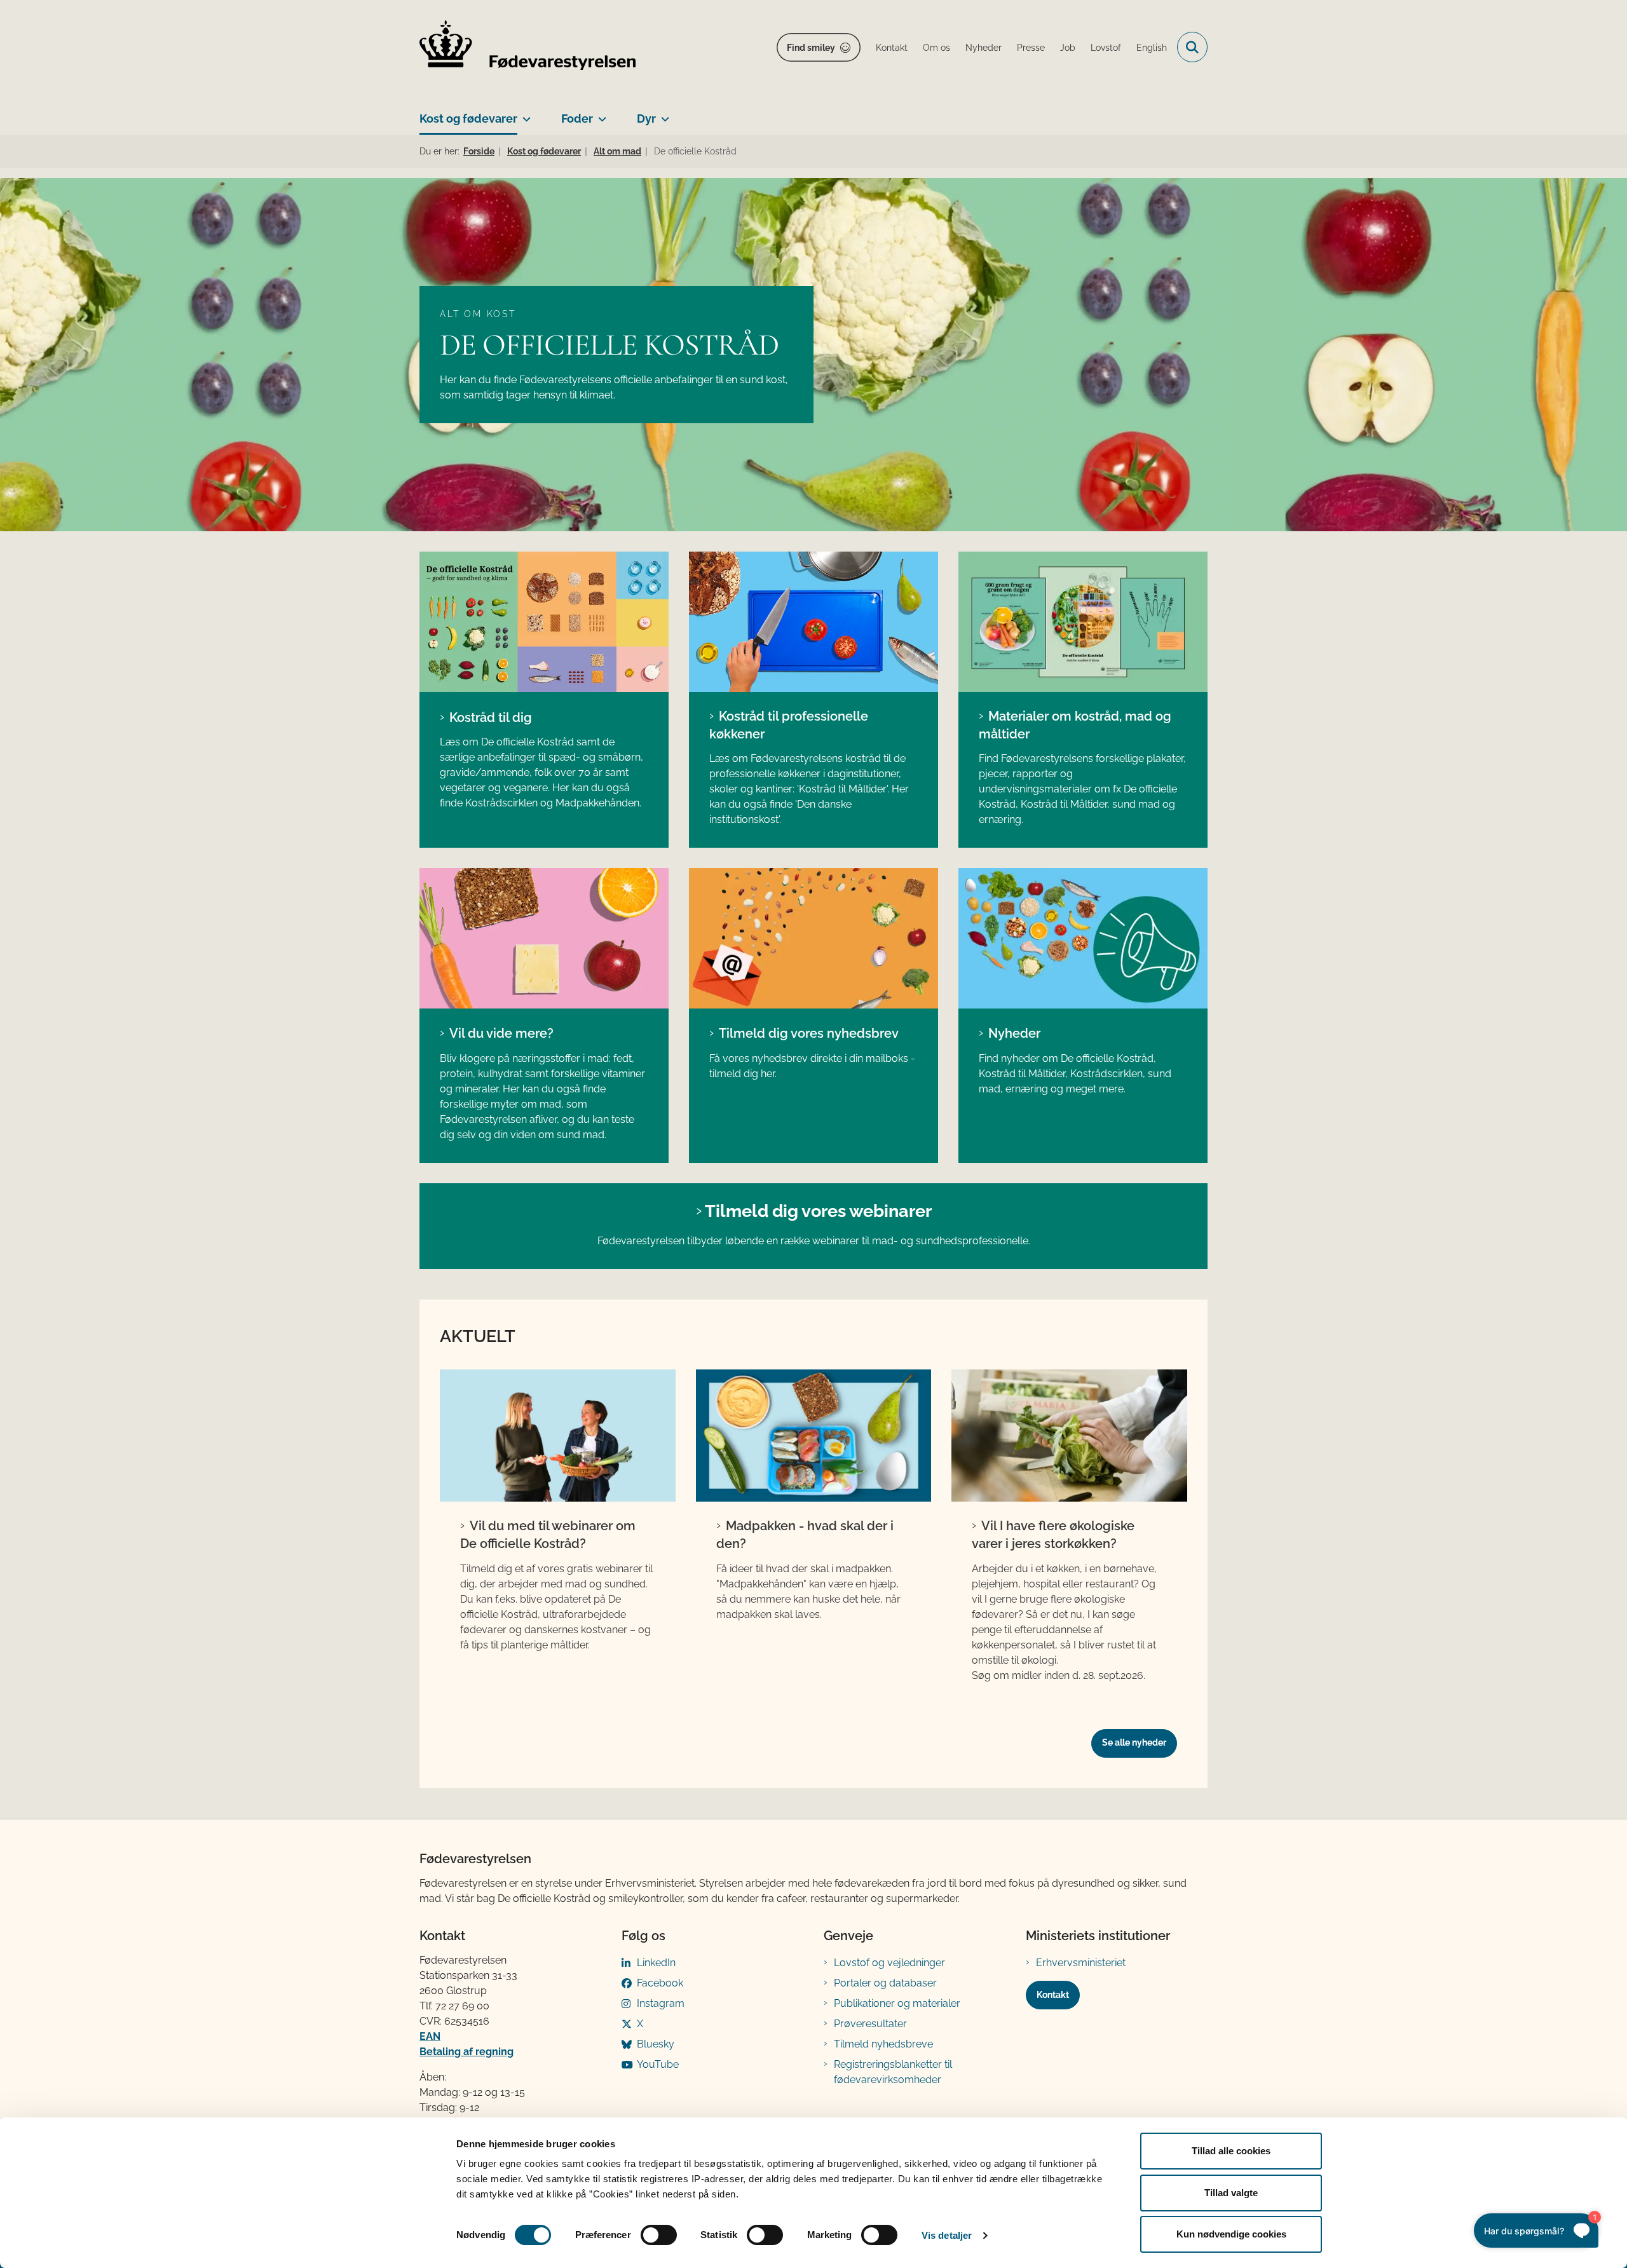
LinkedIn (656, 1963)
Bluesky (656, 2044)
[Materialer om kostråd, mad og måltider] (1083, 622)
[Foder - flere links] (600, 114)
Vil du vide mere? (501, 1033)
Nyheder (1014, 1033)
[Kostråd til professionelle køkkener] (813, 622)
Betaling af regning (466, 2052)
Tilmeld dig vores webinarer (818, 1211)
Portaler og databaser (885, 1983)
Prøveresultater (870, 2024)
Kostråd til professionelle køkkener (789, 725)
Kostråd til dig (491, 717)
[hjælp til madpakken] (814, 1436)
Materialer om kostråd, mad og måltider (1075, 725)
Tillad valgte (1231, 2193)
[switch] (659, 2235)
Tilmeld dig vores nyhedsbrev (809, 1033)
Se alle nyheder (1134, 1742)
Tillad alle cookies (1231, 2151)
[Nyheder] (1083, 938)
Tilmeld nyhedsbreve (883, 2044)
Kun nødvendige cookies (1231, 2234)
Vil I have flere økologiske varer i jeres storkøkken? (1053, 1535)
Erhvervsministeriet (1081, 1963)
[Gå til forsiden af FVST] (528, 47)
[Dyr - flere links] (663, 114)
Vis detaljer (947, 2235)
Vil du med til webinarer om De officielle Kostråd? (548, 1535)
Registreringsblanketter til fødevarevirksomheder (893, 2072)
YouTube (658, 2064)
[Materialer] (544, 938)
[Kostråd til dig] (544, 622)
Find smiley (811, 48)
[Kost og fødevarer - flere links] (524, 114)
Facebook (660, 1983)
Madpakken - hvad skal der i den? (805, 1535)
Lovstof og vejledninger (889, 1963)
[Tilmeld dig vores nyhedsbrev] (813, 938)
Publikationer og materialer (897, 2003)
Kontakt (1053, 1995)
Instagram (661, 2003)
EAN (430, 2036)
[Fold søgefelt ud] (1192, 47)
